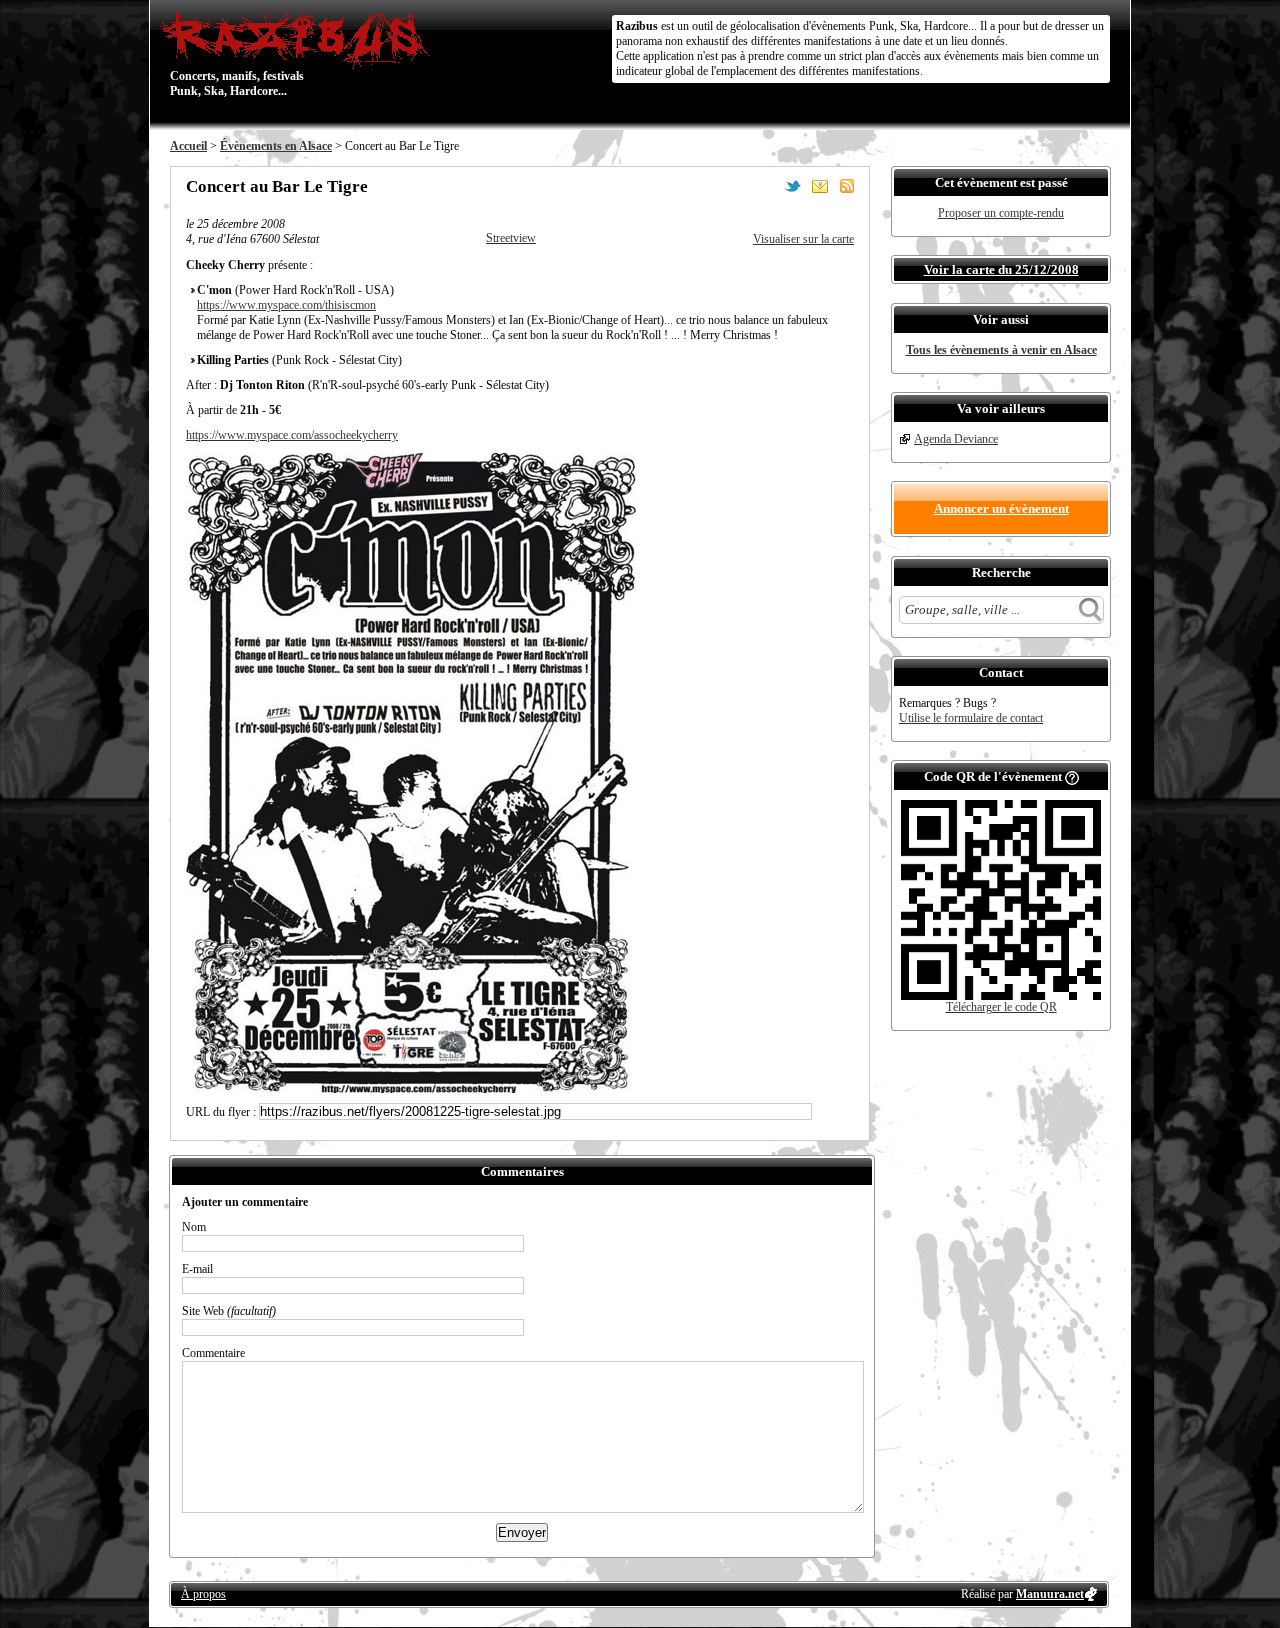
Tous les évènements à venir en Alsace (1001, 350)
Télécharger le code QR (1001, 1007)
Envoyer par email (820, 186)
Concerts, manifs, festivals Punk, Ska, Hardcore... (237, 54)
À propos (203, 1594)
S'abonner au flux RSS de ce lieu (847, 186)
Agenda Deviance (956, 439)
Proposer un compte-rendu (1001, 213)
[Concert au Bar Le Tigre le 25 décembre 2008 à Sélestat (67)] (411, 1089)
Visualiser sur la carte (803, 239)
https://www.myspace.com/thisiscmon (286, 305)
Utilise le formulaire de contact (971, 718)
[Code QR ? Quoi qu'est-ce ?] (1072, 776)
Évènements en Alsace (276, 146)
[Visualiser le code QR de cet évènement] (1001, 996)
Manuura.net (1050, 1594)
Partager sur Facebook (766, 186)
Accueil (188, 146)
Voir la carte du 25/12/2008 (1001, 269)
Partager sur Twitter (793, 186)
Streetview (511, 238)
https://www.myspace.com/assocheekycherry (292, 435)
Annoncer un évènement (1001, 508)
